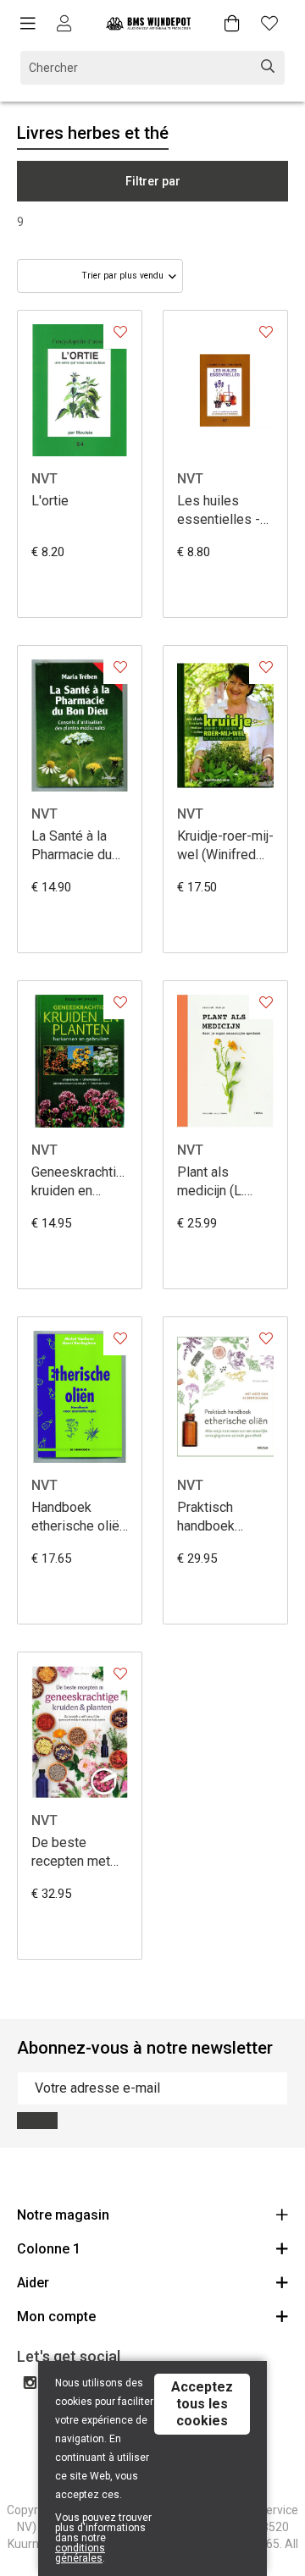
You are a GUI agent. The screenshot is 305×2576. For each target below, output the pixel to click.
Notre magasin (63, 2215)
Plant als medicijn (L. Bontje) (211, 1182)
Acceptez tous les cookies (202, 2404)
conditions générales (80, 2553)
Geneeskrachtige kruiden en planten (80, 1182)
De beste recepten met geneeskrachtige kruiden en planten (80, 1853)
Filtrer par (153, 181)
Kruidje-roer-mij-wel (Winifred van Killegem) (225, 846)
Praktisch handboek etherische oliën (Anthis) (225, 1517)
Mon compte (56, 2317)
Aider (33, 2283)
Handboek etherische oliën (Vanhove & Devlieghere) (79, 1517)
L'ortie (50, 501)
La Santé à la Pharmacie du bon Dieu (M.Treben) (72, 846)
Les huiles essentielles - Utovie (219, 511)
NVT (44, 479)
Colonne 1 (49, 2249)
